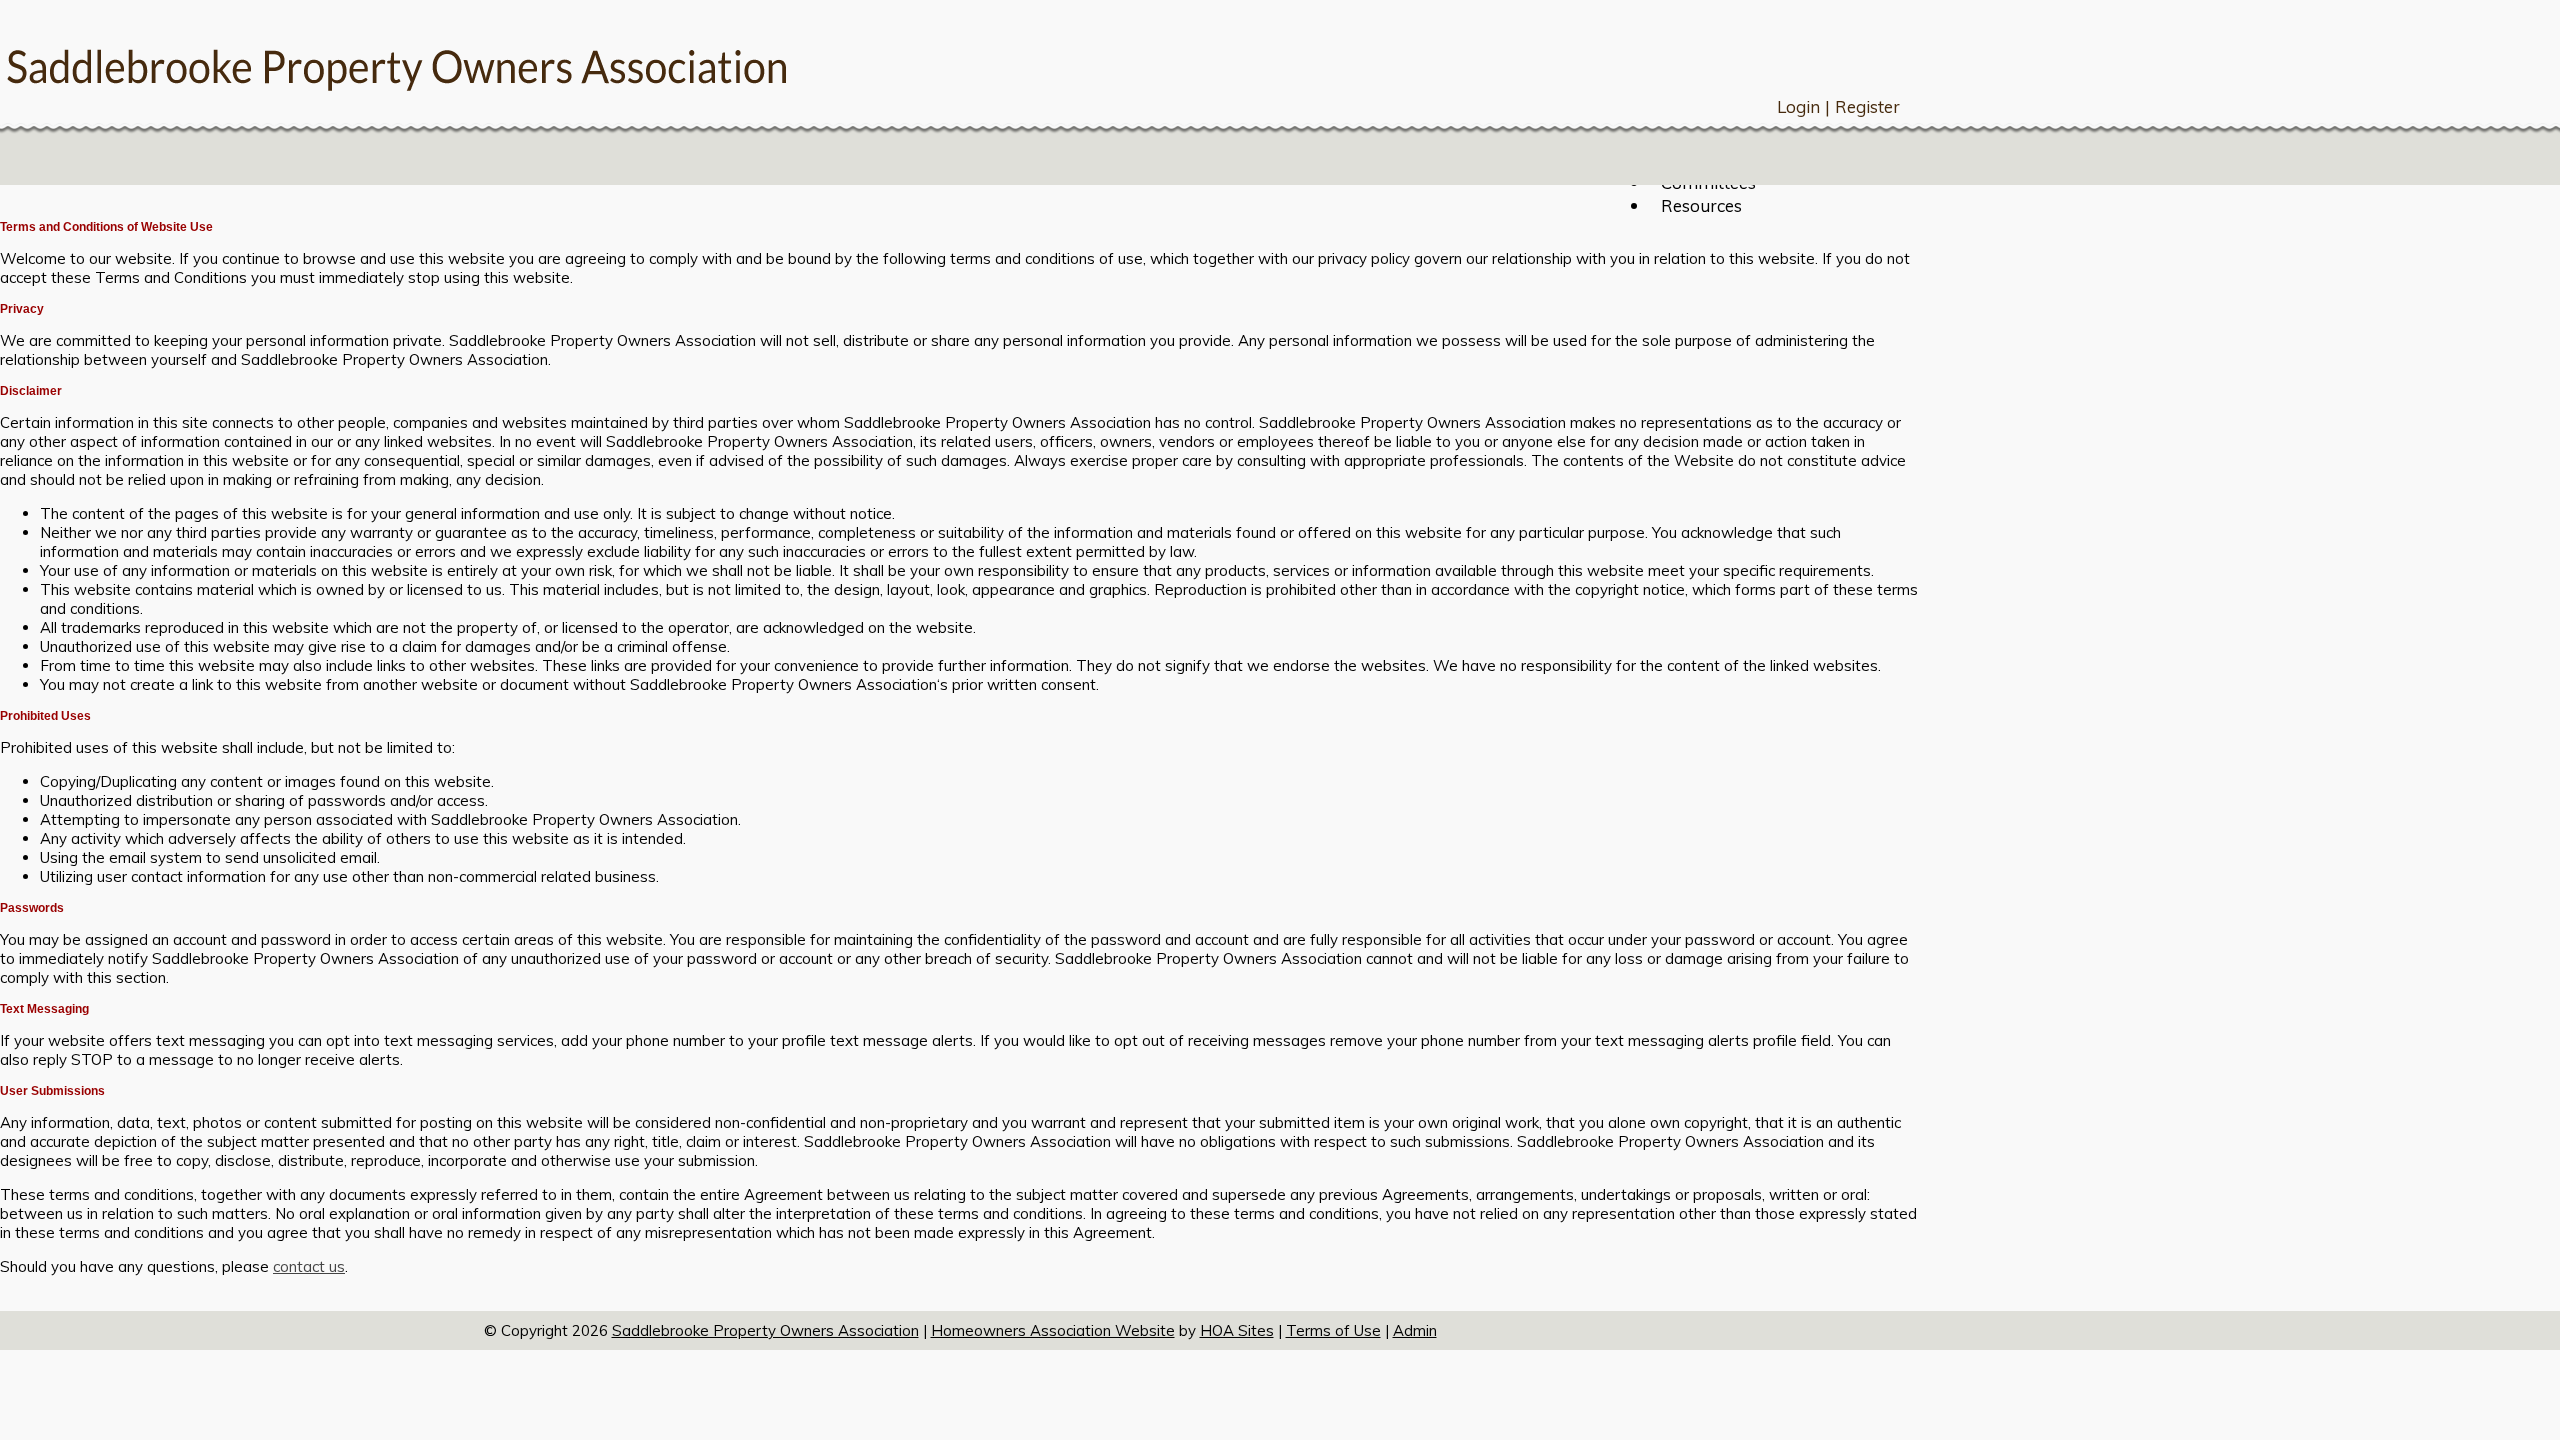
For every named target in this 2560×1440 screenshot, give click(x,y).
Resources (1701, 205)
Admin (1415, 1330)
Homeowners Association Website (1053, 1330)
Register (1867, 106)
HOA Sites (1237, 1330)
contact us (309, 1266)
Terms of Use (1333, 1330)
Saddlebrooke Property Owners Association (765, 1330)
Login (1798, 106)
